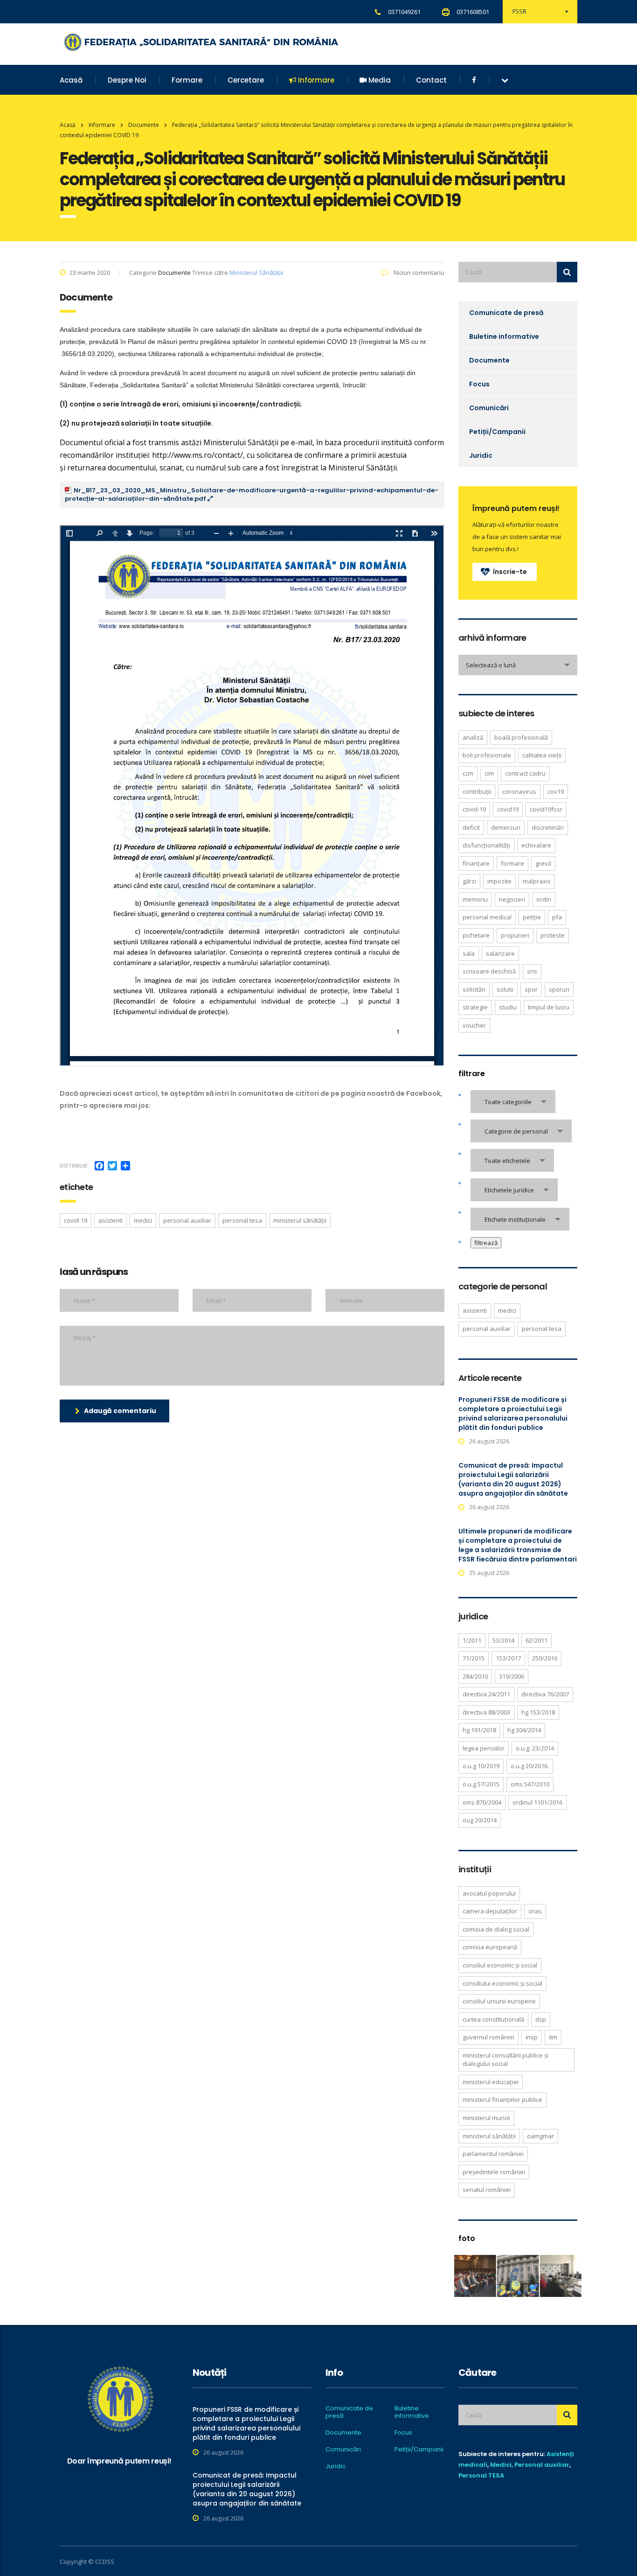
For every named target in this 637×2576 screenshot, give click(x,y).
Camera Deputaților (490, 1911)
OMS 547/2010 (530, 1784)
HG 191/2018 (479, 1730)
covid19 (508, 809)
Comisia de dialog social (496, 1929)
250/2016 (545, 1658)
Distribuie (74, 1165)
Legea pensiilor (484, 1748)
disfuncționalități (486, 845)
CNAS (535, 1911)
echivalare (536, 845)
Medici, (502, 2465)
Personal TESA (481, 2475)
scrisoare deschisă (489, 971)
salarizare (500, 953)
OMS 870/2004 (482, 1802)
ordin (544, 899)
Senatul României (487, 2190)
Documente (489, 360)
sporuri (559, 989)
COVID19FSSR (546, 809)
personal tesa (242, 1220)
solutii (505, 989)
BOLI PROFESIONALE (487, 755)
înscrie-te (510, 572)
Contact (431, 80)
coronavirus (519, 791)
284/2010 (475, 1676)
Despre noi (127, 80)
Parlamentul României (493, 2154)
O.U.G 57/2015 (481, 1784)
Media (379, 80)
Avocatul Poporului (489, 1893)
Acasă (71, 80)
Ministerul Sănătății (256, 273)
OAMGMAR (540, 2136)
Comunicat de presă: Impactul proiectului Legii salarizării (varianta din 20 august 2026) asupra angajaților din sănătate (513, 1479)
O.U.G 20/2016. (530, 1766)
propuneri (515, 935)
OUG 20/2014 (480, 1820)
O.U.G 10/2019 (481, 1766)
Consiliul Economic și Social (500, 1965)
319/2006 (512, 1676)
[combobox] (518, 665)
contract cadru (525, 773)
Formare (187, 80)
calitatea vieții (542, 755)
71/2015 (474, 1658)
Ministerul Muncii (486, 2118)
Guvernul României (488, 2037)
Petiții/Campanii (497, 432)
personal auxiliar (187, 1220)
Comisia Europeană (490, 1947)
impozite (499, 881)
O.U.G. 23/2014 (535, 1748)
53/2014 (503, 1640)
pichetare (476, 935)
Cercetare (246, 80)
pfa (557, 917)
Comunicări (489, 408)
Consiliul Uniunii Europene (499, 2001)
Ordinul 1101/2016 (537, 1802)
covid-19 (76, 1220)
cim (489, 773)
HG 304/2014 (524, 1730)
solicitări (474, 989)
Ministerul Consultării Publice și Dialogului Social (505, 2060)
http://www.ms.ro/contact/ (197, 455)
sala (469, 953)
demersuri (506, 827)
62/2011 (537, 1640)
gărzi (469, 881)
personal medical (487, 917)
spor (531, 989)
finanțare (476, 863)
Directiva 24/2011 (486, 1694)
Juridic (481, 455)
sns (532, 971)
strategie (475, 1007)
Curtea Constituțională (493, 2019)
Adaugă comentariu (120, 1411)
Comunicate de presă (506, 313)
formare (512, 863)
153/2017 (508, 1658)
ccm (468, 773)
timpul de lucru (549, 1007)
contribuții (477, 791)
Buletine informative (504, 336)
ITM (553, 2037)
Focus (479, 384)
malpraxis (537, 881)
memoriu (475, 899)
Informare (315, 80)
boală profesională (521, 737)
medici (143, 1220)
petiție (532, 917)
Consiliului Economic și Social (502, 1983)
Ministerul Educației (491, 2082)
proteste (553, 935)
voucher (474, 1025)
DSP (541, 2019)
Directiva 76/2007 (545, 1694)
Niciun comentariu (418, 273)
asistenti (111, 1220)
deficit (471, 827)
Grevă (543, 863)
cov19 (556, 791)
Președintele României (494, 2172)
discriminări (548, 827)
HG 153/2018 (538, 1712)
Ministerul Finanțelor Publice (502, 2100)
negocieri (512, 899)
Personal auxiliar (542, 2465)
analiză (473, 737)
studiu (508, 1007)
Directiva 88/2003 (486, 1712)
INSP (532, 2037)
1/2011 (472, 1640)
